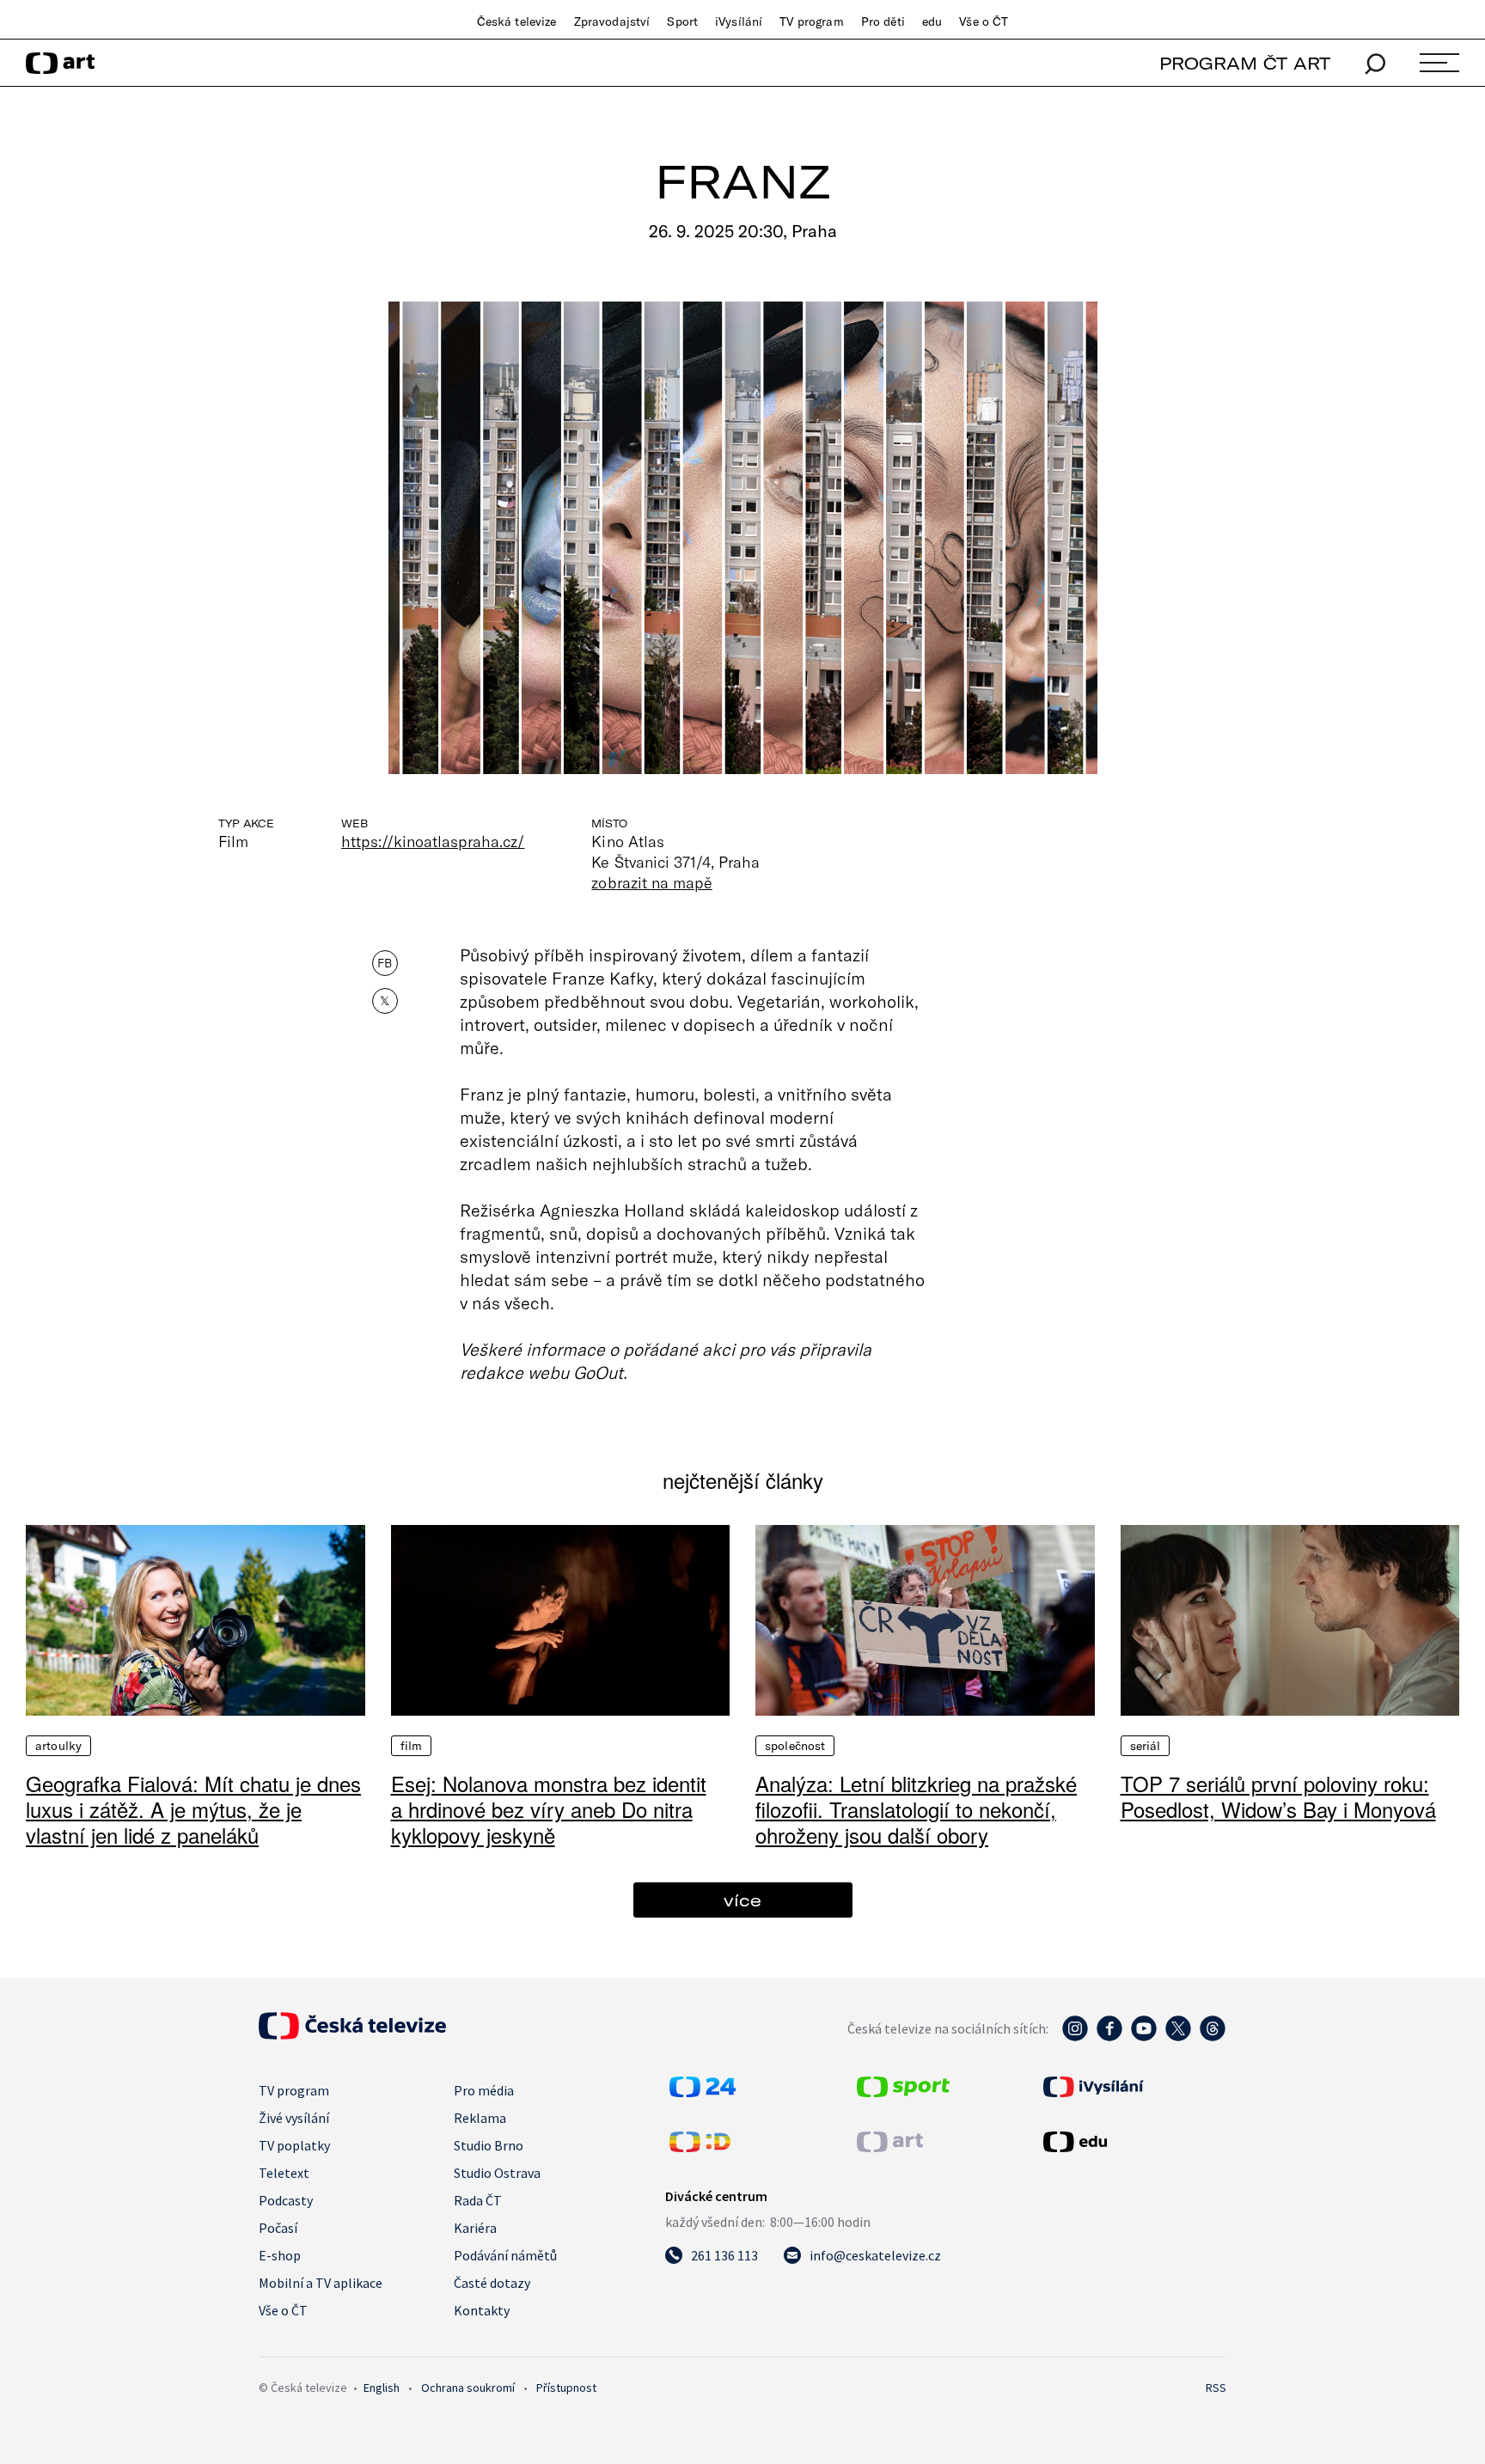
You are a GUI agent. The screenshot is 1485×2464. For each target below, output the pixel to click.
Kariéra (475, 2228)
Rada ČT (478, 2200)
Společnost (795, 1746)
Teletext (284, 2173)
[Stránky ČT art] (890, 2147)
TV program (811, 21)
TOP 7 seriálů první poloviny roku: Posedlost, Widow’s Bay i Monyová (1278, 1796)
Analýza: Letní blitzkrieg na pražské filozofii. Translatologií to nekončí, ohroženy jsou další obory (916, 1809)
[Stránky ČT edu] (1133, 2142)
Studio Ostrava (497, 2173)
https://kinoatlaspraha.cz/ (433, 841)
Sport (682, 21)
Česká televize (517, 21)
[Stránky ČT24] (703, 2092)
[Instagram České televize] (1075, 2037)
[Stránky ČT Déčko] (700, 2147)
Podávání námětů (505, 2255)
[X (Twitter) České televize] (1178, 2037)
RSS (1216, 2388)
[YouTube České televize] (1144, 2037)
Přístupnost (566, 2388)
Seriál (1146, 1746)
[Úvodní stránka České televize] (352, 2034)
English (382, 2388)
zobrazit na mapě (651, 882)
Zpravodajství (612, 21)
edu (932, 21)
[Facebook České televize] (1109, 2037)
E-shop (280, 2255)
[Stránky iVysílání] (1133, 2087)
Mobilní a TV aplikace (321, 2283)
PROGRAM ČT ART (1245, 63)
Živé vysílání (294, 2118)
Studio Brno (489, 2145)
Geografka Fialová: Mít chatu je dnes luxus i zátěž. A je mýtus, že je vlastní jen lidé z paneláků (193, 1809)
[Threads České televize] (1213, 2037)
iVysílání (739, 21)
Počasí (278, 2228)
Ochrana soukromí (468, 2388)
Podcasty (286, 2200)
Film (412, 1746)
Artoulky (58, 1746)
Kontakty (482, 2310)
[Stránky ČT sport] (903, 2092)
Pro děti (883, 21)
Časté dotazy (492, 2283)
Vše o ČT (984, 21)
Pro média (484, 2090)
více (742, 1900)
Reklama (480, 2118)
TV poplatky (294, 2145)
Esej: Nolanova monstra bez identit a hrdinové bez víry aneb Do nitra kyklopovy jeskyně (549, 1809)
